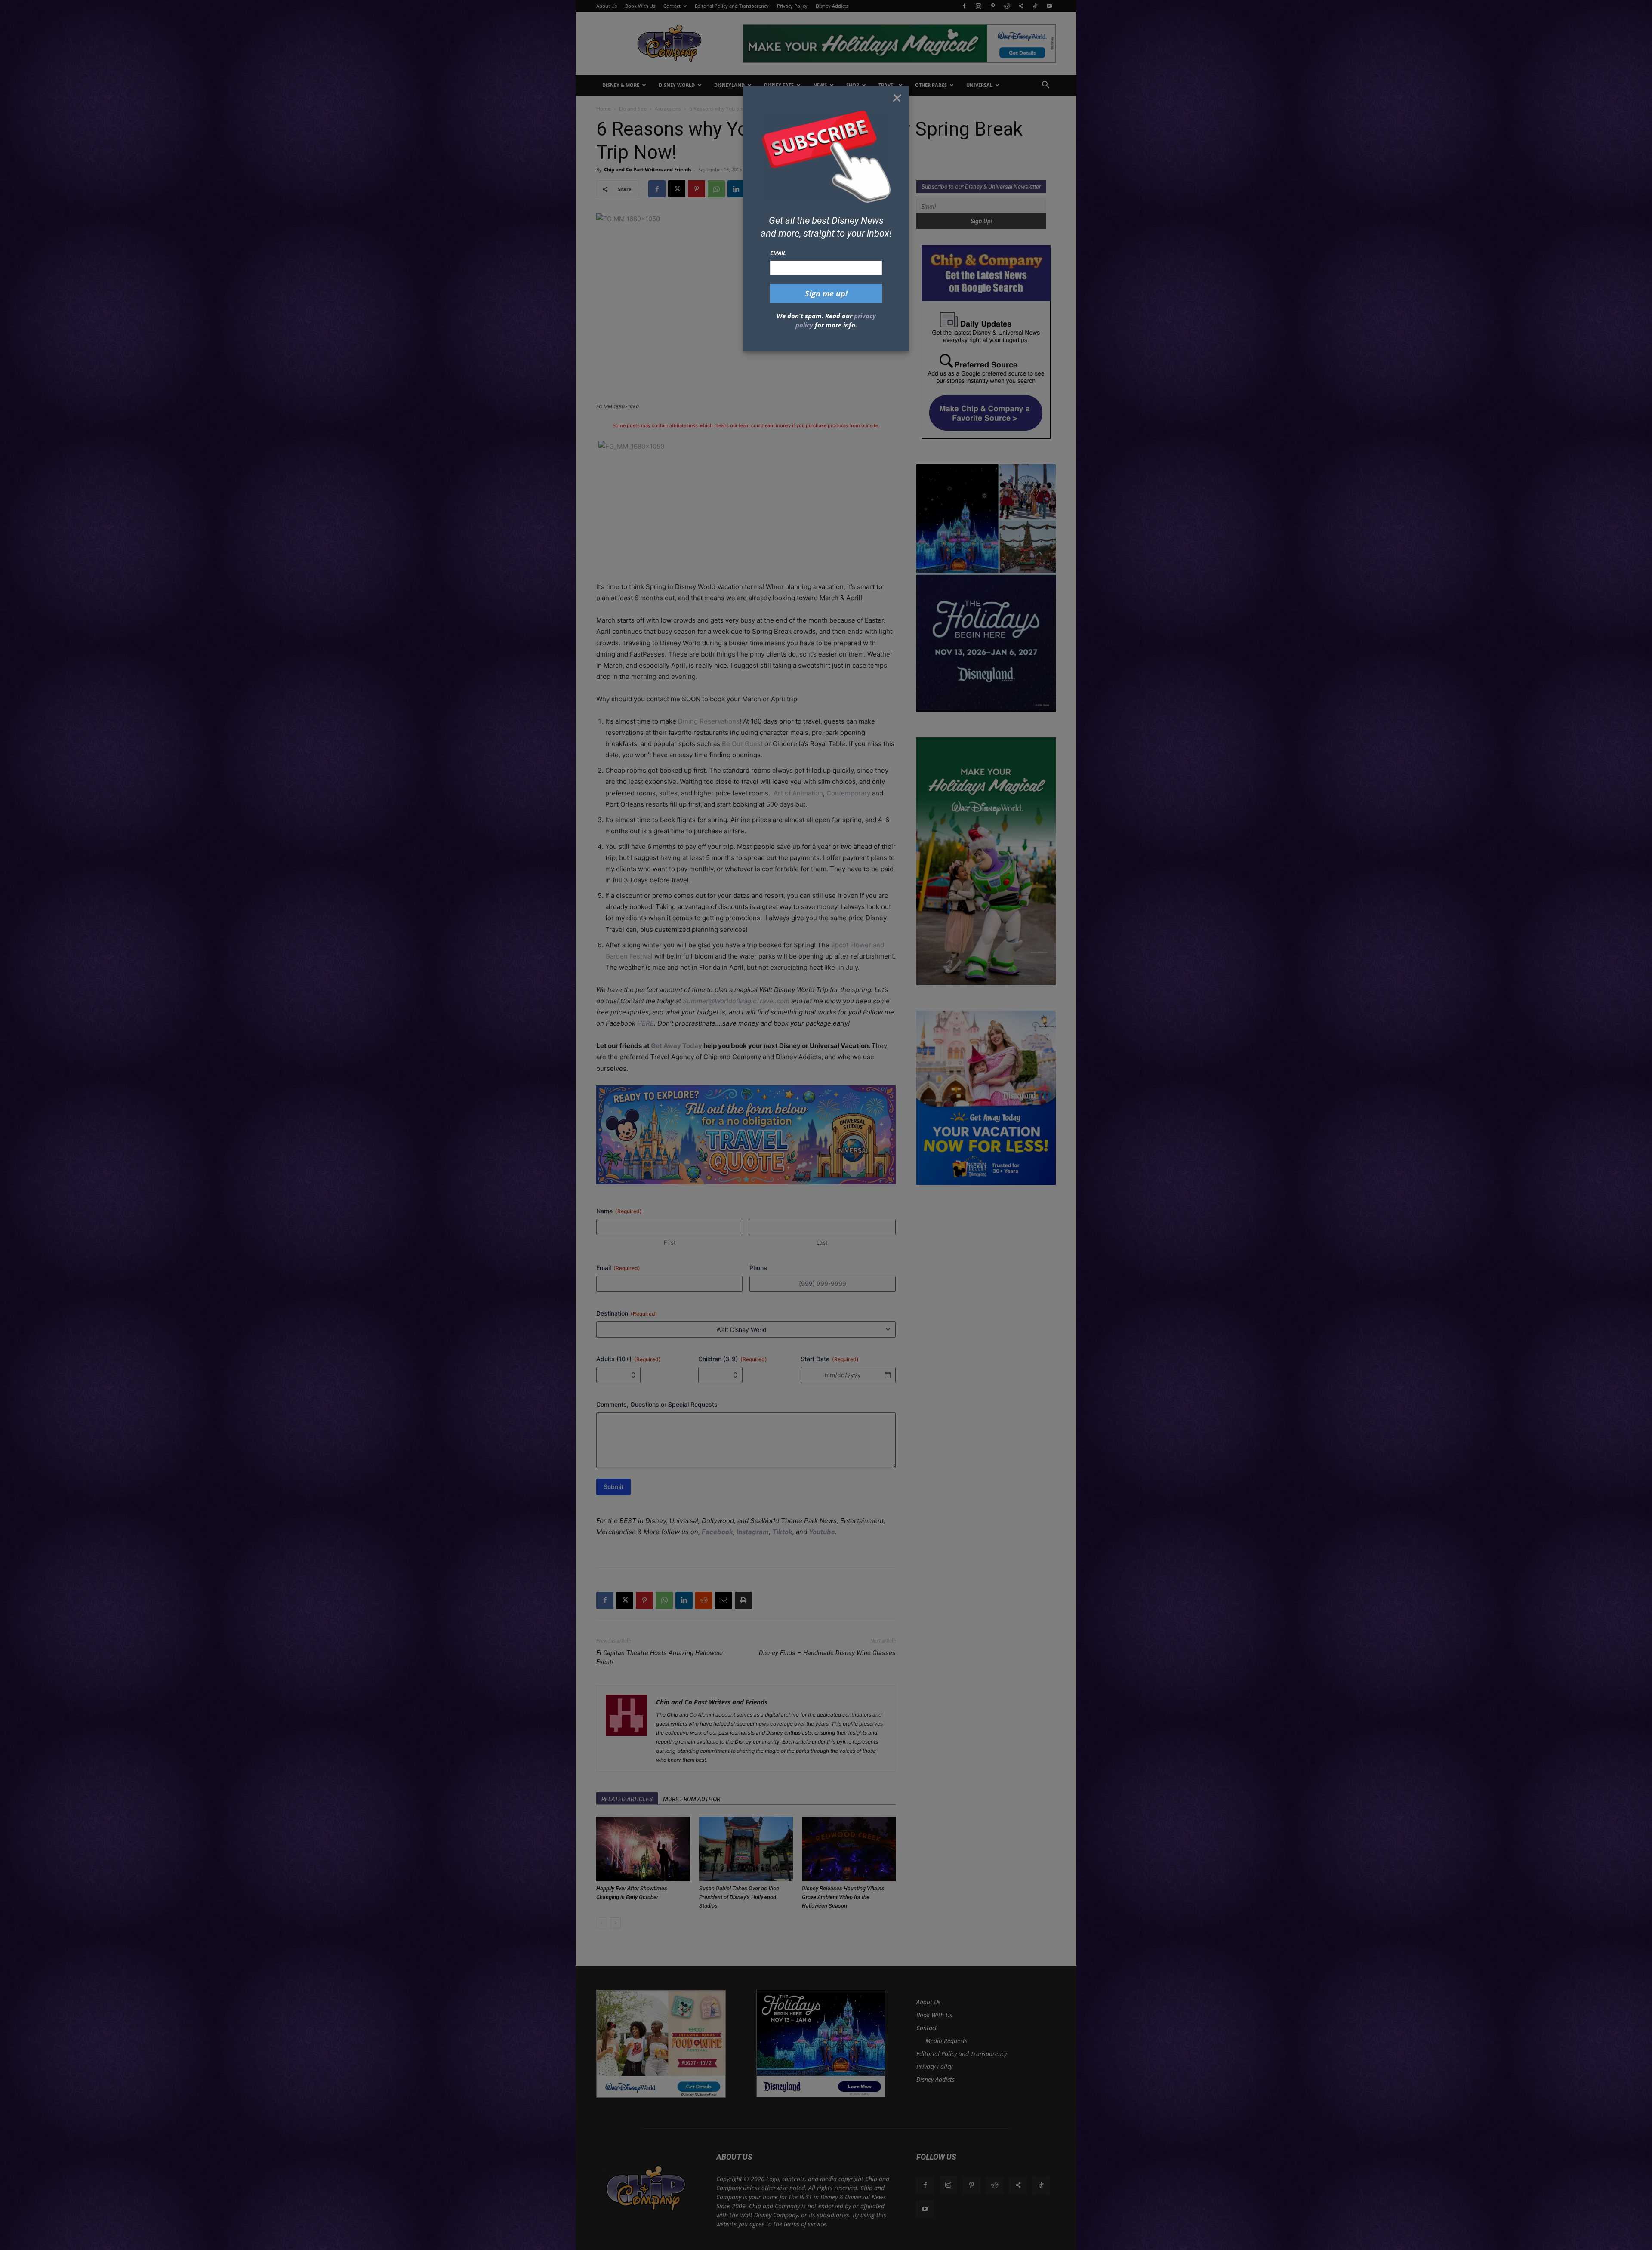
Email (778, 253)
